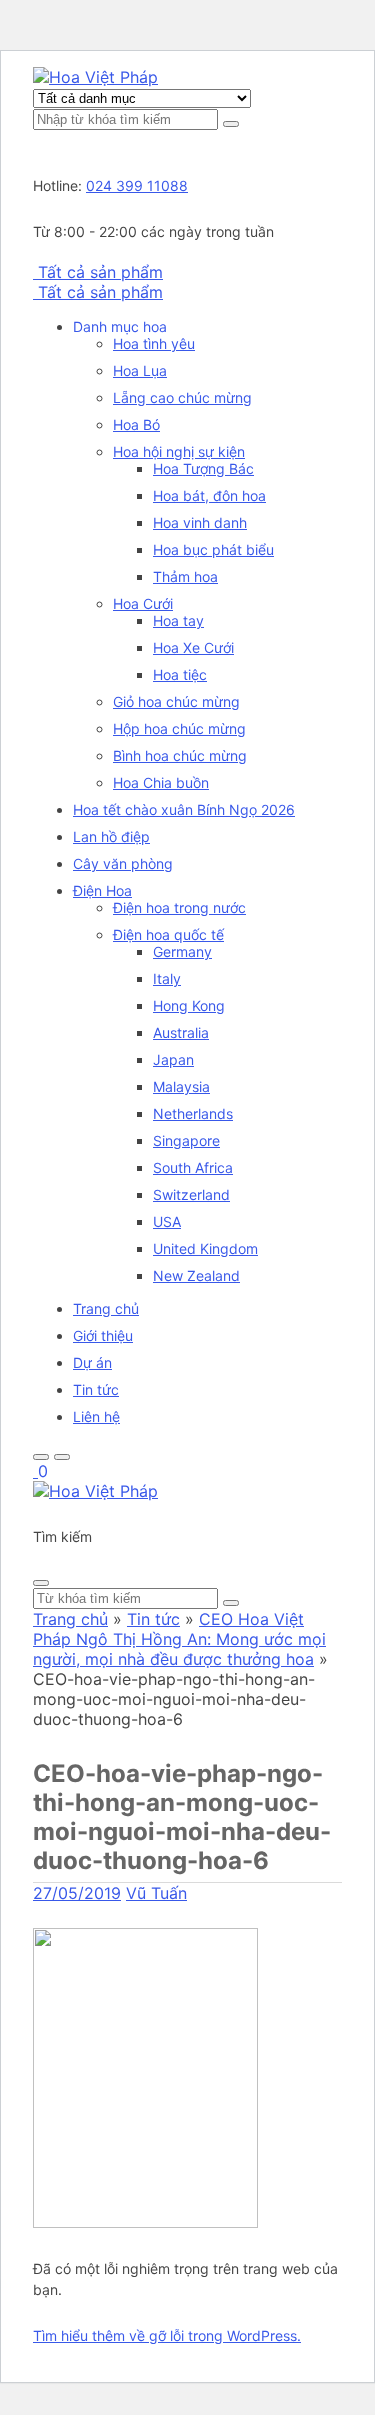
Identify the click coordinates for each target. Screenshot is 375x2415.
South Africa (193, 1167)
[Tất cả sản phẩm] (35, 272)
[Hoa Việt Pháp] (95, 77)
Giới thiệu (103, 1335)
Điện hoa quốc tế (168, 934)
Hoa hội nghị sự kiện (179, 451)
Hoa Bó (136, 424)
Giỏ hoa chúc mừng (176, 701)
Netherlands (193, 1113)
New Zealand (196, 1275)
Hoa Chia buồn (161, 782)
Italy (167, 978)
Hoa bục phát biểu (213, 549)
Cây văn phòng (123, 863)
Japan (173, 1059)
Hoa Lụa (140, 370)
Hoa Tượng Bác (203, 468)
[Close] (41, 1583)
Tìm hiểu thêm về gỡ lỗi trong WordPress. (167, 2335)
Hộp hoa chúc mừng (179, 728)
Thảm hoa (185, 576)
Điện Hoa (102, 890)
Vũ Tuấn (156, 1893)
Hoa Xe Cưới (193, 647)
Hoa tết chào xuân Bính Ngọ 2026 (184, 809)
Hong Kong (189, 1005)
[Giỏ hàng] (35, 1471)
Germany (182, 951)
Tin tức (96, 1389)
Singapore (186, 1140)
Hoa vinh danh (200, 522)
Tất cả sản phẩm (100, 272)
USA (167, 1221)
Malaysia (181, 1086)
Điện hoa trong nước (179, 907)
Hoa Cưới (143, 603)
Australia (181, 1032)
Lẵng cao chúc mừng (182, 397)
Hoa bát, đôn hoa (209, 495)
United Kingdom (205, 1248)
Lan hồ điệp (111, 836)
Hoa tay (178, 620)
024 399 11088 (137, 185)
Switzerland (191, 1194)
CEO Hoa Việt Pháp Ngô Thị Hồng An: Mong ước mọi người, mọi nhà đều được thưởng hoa (179, 1639)
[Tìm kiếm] (231, 124)
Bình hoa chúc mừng (180, 755)
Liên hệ (96, 1416)
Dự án (92, 1362)
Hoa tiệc (180, 674)
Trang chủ (106, 1308)
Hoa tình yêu (154, 343)
